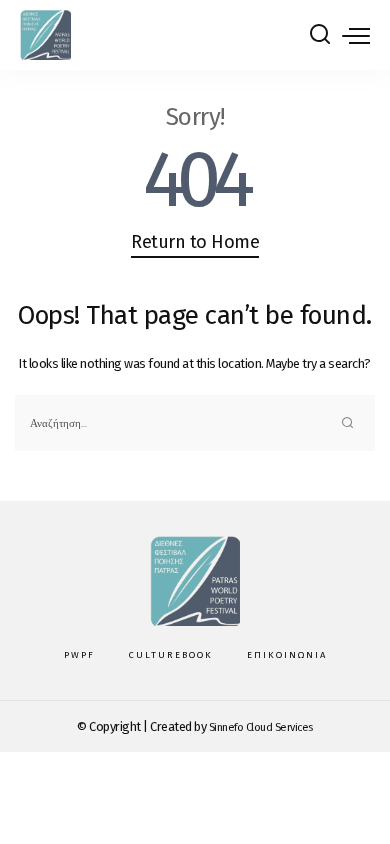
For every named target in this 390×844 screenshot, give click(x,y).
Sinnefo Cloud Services (261, 727)
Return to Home (195, 242)
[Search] (320, 35)
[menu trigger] (356, 35)
